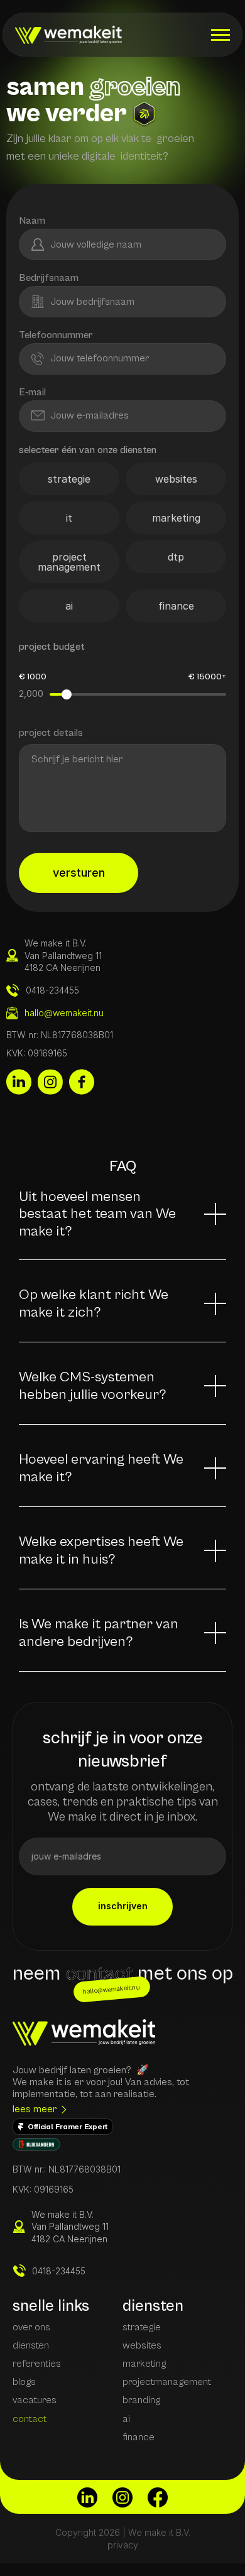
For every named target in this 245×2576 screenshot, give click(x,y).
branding (141, 2400)
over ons (31, 2327)
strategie (142, 2327)
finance (139, 2437)
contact (30, 2419)
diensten (31, 2345)
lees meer (35, 2109)
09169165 (54, 2189)
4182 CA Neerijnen (69, 2239)
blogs (24, 2382)
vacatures (35, 2400)
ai (126, 2419)
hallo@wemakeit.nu (64, 1013)
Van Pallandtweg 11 (70, 2226)
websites (142, 2345)
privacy (123, 2545)
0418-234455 (59, 2271)
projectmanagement (167, 2382)
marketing (144, 2364)
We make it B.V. (63, 2214)
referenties (37, 2364)
